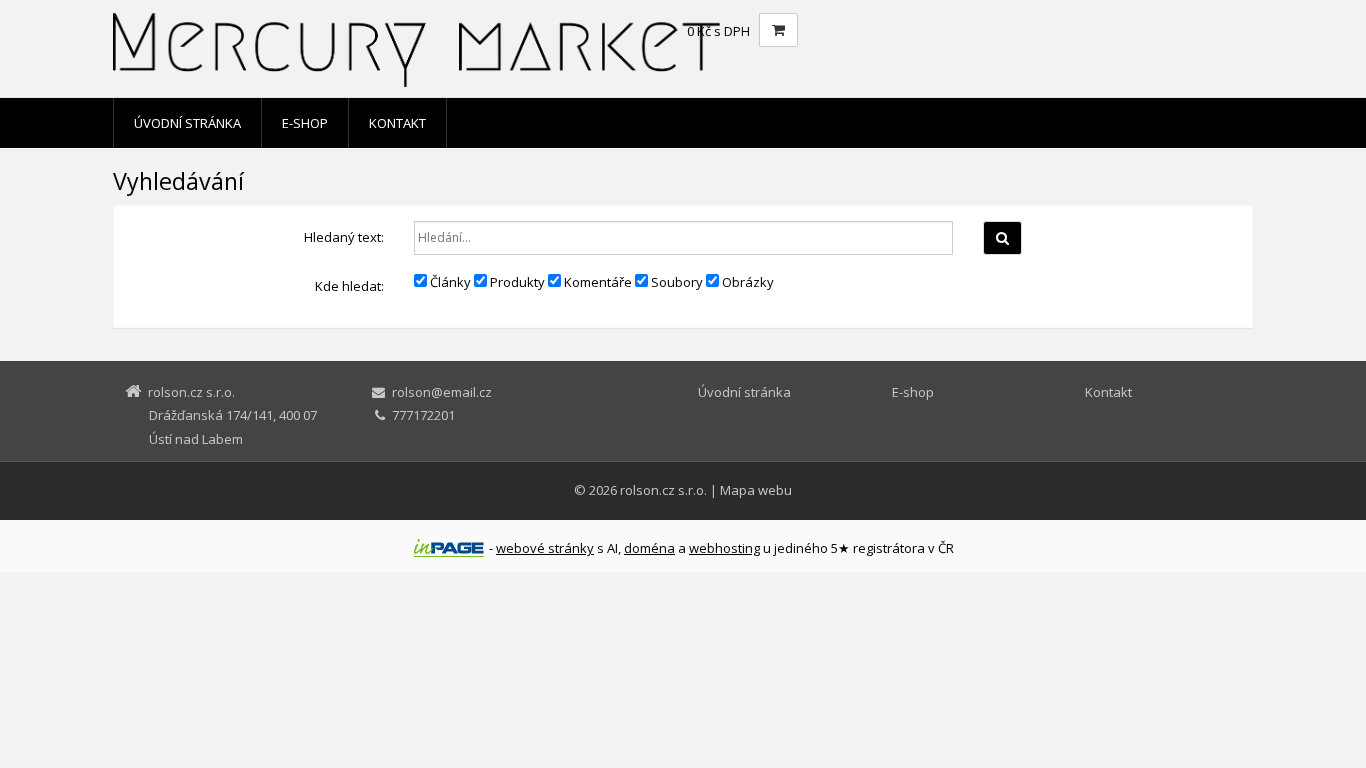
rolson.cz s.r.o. (663, 490)
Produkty (516, 282)
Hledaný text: (344, 237)
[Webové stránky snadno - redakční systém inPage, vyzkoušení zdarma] (449, 548)
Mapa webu (756, 490)
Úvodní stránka (187, 123)
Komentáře (596, 282)
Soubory (675, 282)
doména (649, 548)
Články (449, 282)
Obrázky (746, 282)
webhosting (724, 548)
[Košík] (778, 30)
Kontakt (397, 123)
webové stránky (545, 548)
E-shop (305, 123)
